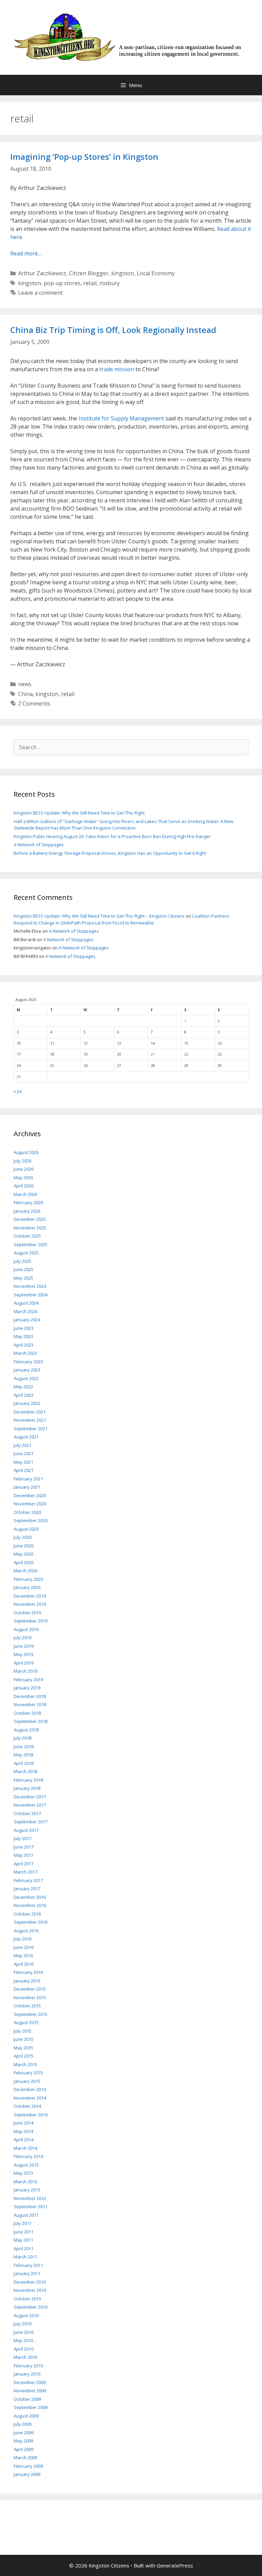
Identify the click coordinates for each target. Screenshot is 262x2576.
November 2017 (30, 1805)
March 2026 (25, 1194)
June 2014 (24, 2123)
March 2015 (25, 2064)
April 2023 (24, 1345)
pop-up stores (62, 283)
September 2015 (31, 2014)
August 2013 (26, 2165)
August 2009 (26, 2416)
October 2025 (27, 1236)
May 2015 (23, 2048)
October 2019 (27, 1613)
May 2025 (23, 1278)
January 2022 (27, 1403)
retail (90, 283)
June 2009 (24, 2433)
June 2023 (24, 1328)
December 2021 (30, 1412)
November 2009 (30, 2391)
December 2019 (30, 1596)
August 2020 (26, 1529)
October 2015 (27, 2006)
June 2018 (24, 1746)
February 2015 (28, 2073)
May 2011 (23, 2240)
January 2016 (27, 1981)
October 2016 (27, 1914)
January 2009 (27, 2474)
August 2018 (26, 1730)
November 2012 (30, 2198)
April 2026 (24, 1186)
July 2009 (23, 2424)
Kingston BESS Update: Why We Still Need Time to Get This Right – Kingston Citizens (99, 916)
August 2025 (26, 1253)
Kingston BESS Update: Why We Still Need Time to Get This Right (79, 813)
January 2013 (27, 2190)
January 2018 (27, 1788)
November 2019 (30, 1604)
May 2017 (23, 1855)
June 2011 (24, 2232)
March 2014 (25, 2148)
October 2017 (27, 1813)
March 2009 (25, 2457)
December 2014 (30, 2089)
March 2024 (25, 1311)
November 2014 (30, 2098)
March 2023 (25, 1353)
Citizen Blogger (89, 273)
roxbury (110, 283)
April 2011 (24, 2248)
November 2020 (30, 1504)
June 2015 (24, 2039)
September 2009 (31, 2407)
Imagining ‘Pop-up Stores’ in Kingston (84, 157)
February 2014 (28, 2156)
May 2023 (23, 1336)
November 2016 (30, 1905)
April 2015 (24, 2056)
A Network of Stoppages (39, 845)
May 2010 (23, 2340)
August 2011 (26, 2215)
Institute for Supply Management (121, 418)
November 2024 (30, 1286)
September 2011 (31, 2206)
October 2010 (27, 2299)
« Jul (18, 1091)
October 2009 (27, 2399)
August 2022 (26, 1378)
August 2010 (26, 2315)
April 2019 (24, 1663)
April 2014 (24, 2140)
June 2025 (24, 1269)
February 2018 (28, 1780)
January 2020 (27, 1587)
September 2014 (31, 2115)
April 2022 (24, 1395)
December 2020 (30, 1495)
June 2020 (24, 1546)
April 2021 (24, 1470)
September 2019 (31, 1621)
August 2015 (26, 2022)
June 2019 (24, 1646)
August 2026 (26, 1152)
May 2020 (23, 1554)
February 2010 (28, 2366)
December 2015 (30, 1989)
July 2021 (23, 1445)
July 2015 (23, 2031)
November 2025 (30, 1228)
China (25, 694)
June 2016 (24, 1947)
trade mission (117, 369)
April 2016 (24, 1964)
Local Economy (156, 273)
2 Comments (34, 704)
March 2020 (25, 1571)
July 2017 (23, 1838)
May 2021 (23, 1462)
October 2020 (27, 1512)
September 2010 (31, 2307)
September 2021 (31, 1429)
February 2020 (28, 1579)
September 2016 (31, 1922)
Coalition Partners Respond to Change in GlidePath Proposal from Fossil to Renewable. (121, 919)
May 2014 (23, 2131)
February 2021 (28, 1479)
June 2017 (24, 1847)
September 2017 (31, 1822)
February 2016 (28, 1972)
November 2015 (30, 1997)
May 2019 (23, 1654)
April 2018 (24, 1763)
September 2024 (31, 1295)
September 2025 (31, 1244)
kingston (123, 273)
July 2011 (23, 2223)
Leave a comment (40, 293)
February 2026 (28, 1202)
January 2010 (27, 2374)
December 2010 (30, 2282)
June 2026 (24, 1169)
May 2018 (23, 1755)
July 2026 (23, 1161)
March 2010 (25, 2357)
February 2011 (28, 2265)
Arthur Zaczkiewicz (42, 273)
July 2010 (23, 2324)
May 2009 (23, 2441)
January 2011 (27, 2273)
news (25, 684)
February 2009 (28, 2466)
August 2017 (26, 1830)
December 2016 (30, 1897)
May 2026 (23, 1178)
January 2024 (27, 1320)
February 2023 (28, 1362)
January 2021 (27, 1487)
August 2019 (26, 1629)
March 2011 (25, 2257)
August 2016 (26, 1931)
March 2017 (25, 1872)
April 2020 (24, 1562)
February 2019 (28, 1680)
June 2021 (24, 1453)
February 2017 (28, 1880)
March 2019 (25, 1671)
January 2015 (27, 2081)
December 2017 (30, 1797)
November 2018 (30, 1704)
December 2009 (30, 2382)
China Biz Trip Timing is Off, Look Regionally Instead (113, 330)
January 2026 (27, 1211)
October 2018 (27, 1713)
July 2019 (23, 1638)
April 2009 (24, 2449)
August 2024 (26, 1303)
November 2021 (30, 1420)
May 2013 (23, 2173)
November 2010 (30, 2290)
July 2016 (23, 1939)
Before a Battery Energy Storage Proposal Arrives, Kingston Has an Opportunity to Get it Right (110, 853)
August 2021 (26, 1437)
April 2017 (24, 1864)
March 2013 (25, 2182)
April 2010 (24, 2349)
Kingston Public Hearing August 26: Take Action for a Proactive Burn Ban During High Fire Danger (112, 836)
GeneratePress (175, 2565)
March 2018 (25, 1771)
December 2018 (30, 1696)
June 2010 (24, 2332)
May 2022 (23, 1387)
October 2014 (27, 2106)
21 (153, 1054)
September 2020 (31, 1520)
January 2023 (27, 1370)
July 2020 (23, 1537)
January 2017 (27, 1889)
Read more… (26, 253)
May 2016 (23, 1955)
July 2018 (23, 1738)
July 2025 (23, 1261)
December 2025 (30, 1219)
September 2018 (31, 1721)
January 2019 (27, 1688)
